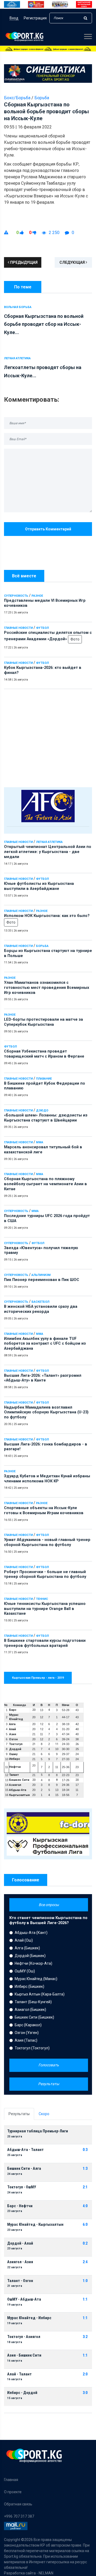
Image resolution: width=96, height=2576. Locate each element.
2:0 (85, 2374)
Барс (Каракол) (28, 2025)
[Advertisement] (48, 737)
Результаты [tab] (19, 2114)
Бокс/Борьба (17, 98)
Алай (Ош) (24, 1940)
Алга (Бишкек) (27, 1948)
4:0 (85, 2206)
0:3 (85, 2150)
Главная (11, 2480)
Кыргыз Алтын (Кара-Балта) (40, 1994)
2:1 (85, 2187)
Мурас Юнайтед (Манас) (36, 1979)
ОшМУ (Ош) (25, 1971)
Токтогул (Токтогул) (32, 2048)
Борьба (42, 946)
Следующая (73, 262)
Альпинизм (41, 1275)
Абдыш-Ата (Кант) (31, 1933)
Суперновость (16, 596)
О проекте (13, 2492)
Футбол (42, 628)
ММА (40, 1142)
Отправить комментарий (48, 529)
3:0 (85, 2393)
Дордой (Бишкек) (30, 1956)
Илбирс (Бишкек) (29, 1986)
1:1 (85, 2299)
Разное (37, 596)
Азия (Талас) (26, 2040)
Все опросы (49, 1905)
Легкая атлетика (49, 842)
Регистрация (35, 18)
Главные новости (18, 628)
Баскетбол (40, 1302)
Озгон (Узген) (27, 2033)
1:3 (85, 2169)
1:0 (85, 2281)
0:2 (85, 2243)
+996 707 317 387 (19, 2516)
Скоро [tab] (44, 2114)
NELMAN (46, 2573)
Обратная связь (18, 2504)
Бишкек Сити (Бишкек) (34, 2017)
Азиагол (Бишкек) (30, 2010)
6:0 (85, 2225)
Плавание (44, 1079)
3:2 (85, 2337)
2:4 (85, 2262)
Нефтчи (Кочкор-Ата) (33, 1963)
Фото (75, 639)
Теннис (42, 1599)
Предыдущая (23, 262)
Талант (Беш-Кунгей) (33, 2002)
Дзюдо (42, 1111)
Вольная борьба (18, 307)
